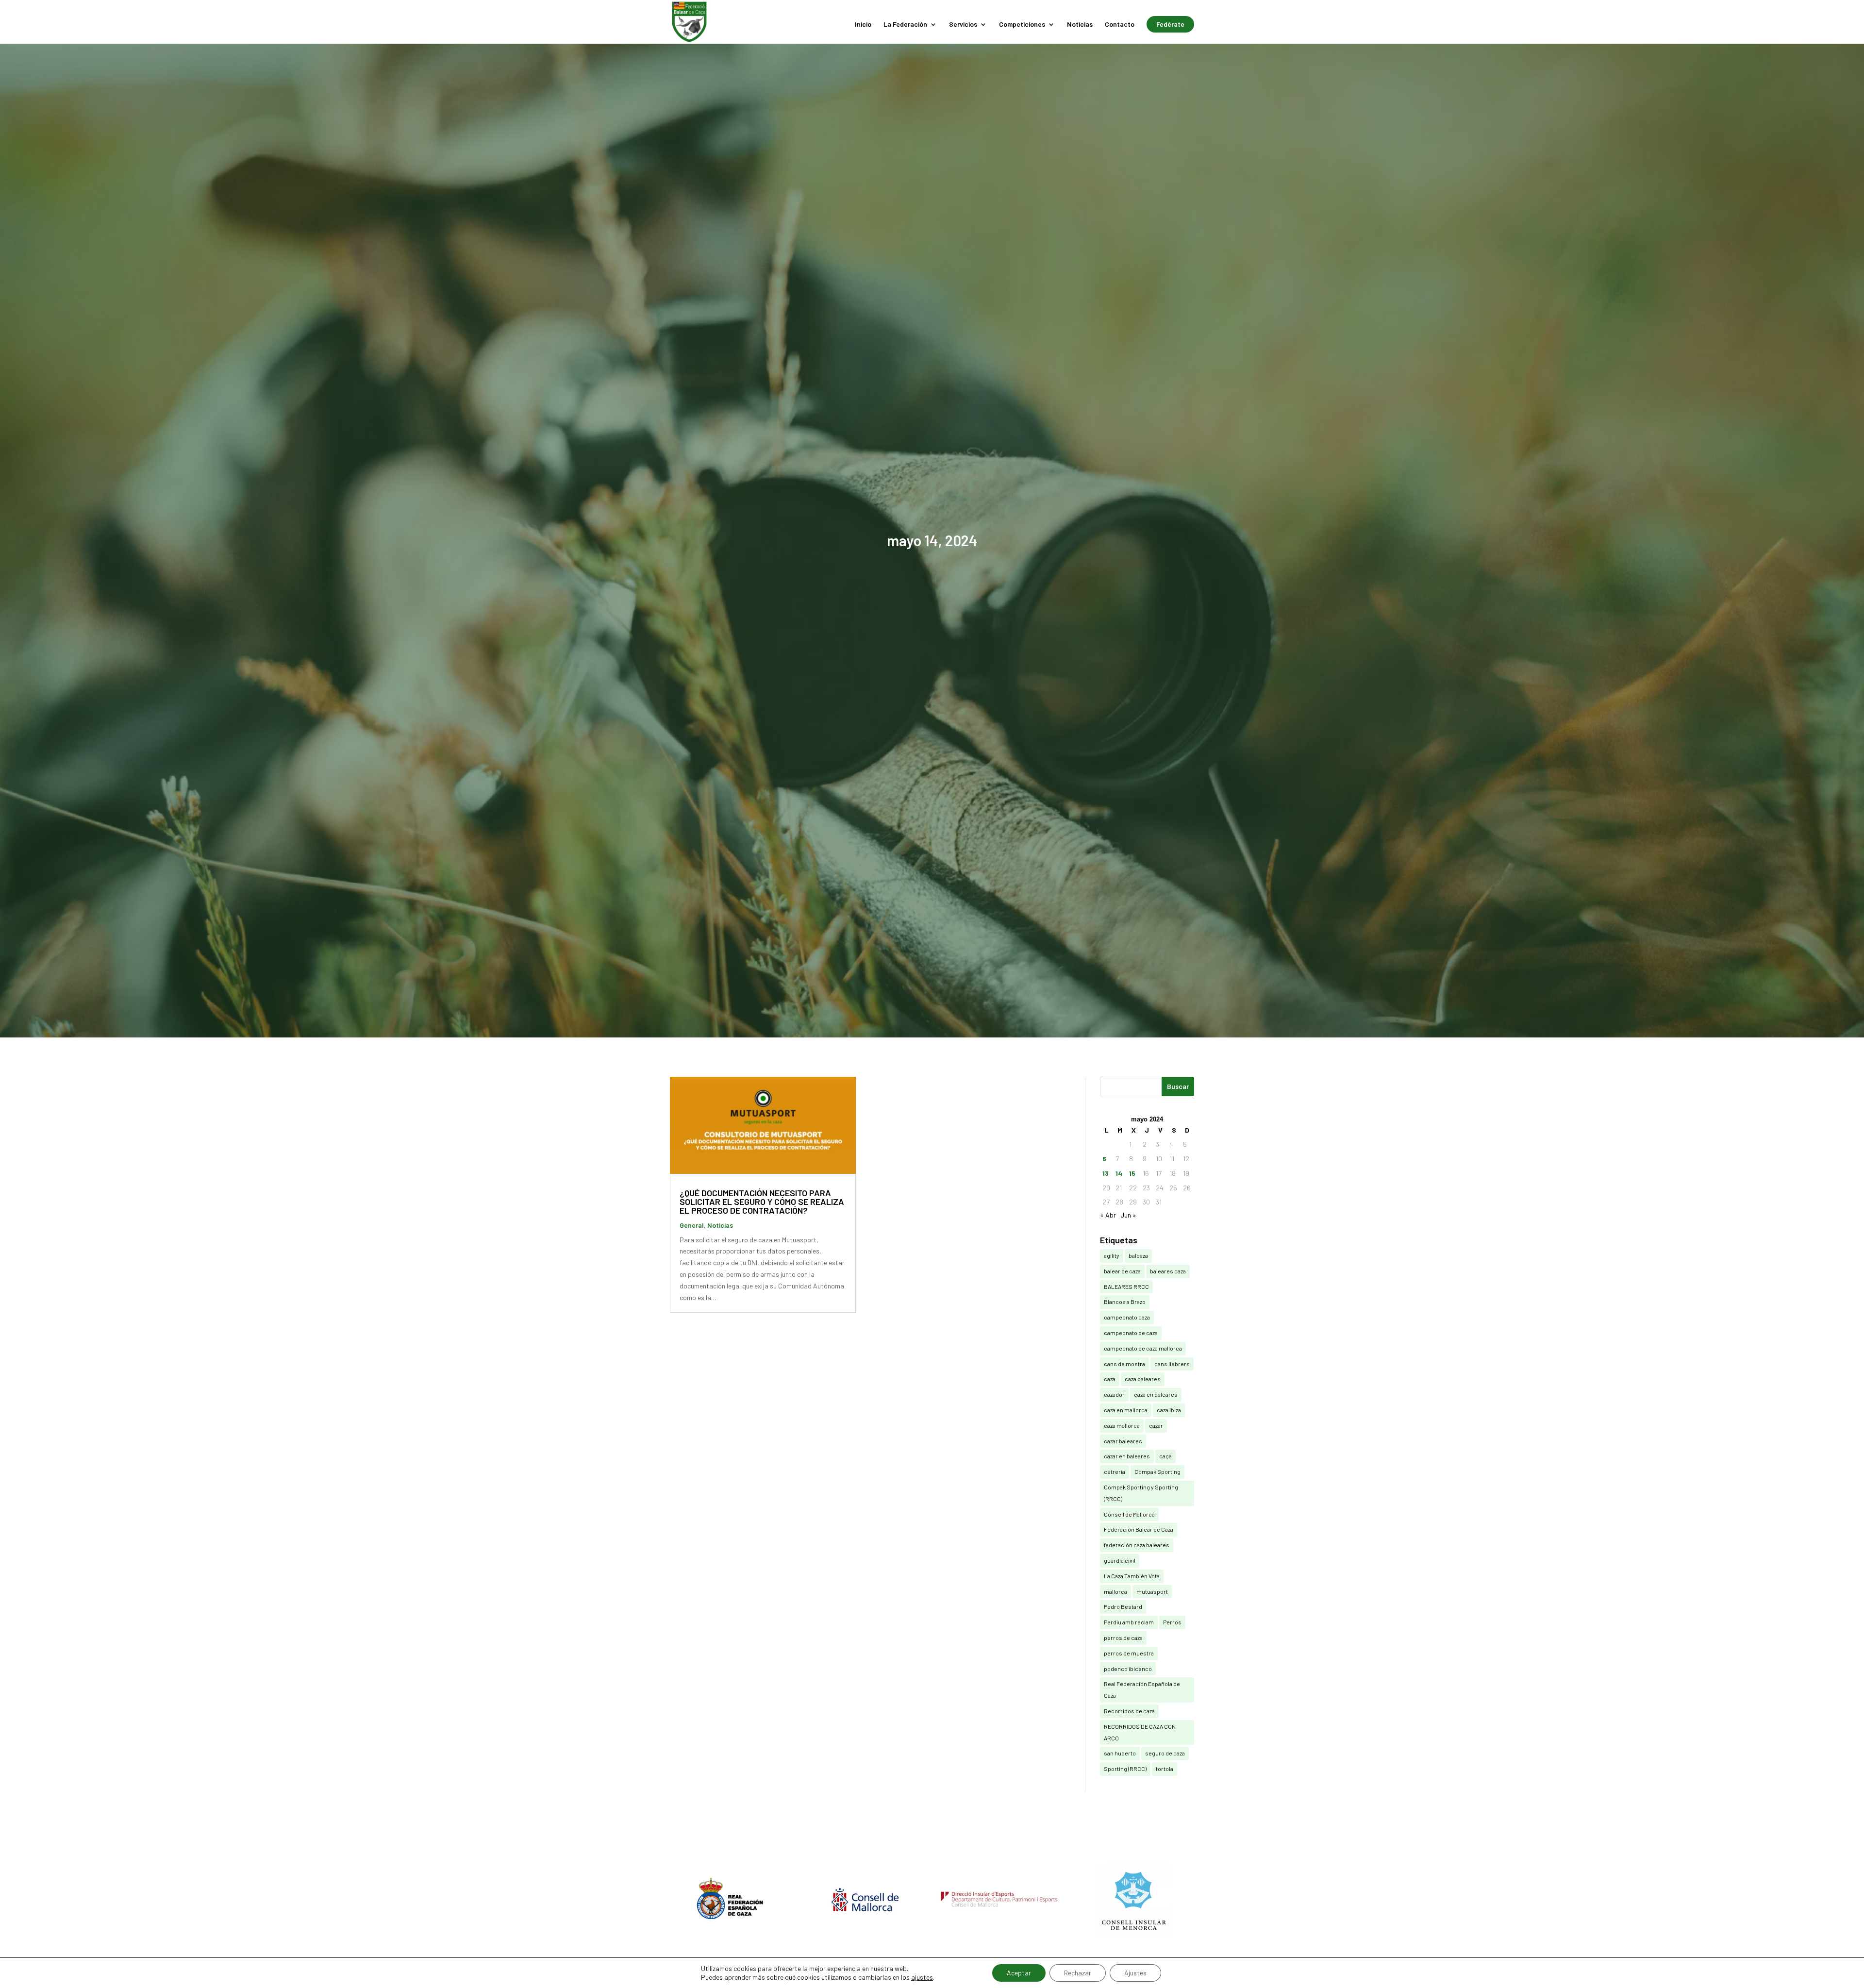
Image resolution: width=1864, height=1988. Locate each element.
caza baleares (1143, 1379)
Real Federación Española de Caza (1142, 1689)
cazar (1156, 1425)
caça (1165, 1456)
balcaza (1138, 1255)
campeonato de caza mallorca (1143, 1348)
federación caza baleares (1137, 1545)
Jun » (1128, 1215)
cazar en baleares (1127, 1456)
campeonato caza (1127, 1317)
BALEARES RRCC (1126, 1286)
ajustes (922, 1977)
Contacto (1120, 25)
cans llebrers (1172, 1364)
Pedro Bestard (1123, 1606)
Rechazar (1078, 1973)
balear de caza (1122, 1271)
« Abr (1108, 1215)
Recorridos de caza (1129, 1711)
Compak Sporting (1157, 1471)
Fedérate (1170, 24)
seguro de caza (1165, 1753)
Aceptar (1019, 1973)
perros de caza (1123, 1637)
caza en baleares (1156, 1394)
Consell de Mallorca (1129, 1514)
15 (1132, 1173)
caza (1110, 1379)
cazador (1114, 1394)
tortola (1165, 1769)
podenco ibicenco (1128, 1669)
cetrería (1115, 1471)
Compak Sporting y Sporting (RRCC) (1141, 1493)
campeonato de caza (1131, 1333)
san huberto (1120, 1753)
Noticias (1080, 25)
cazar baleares (1123, 1441)
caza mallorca (1122, 1425)
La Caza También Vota (1132, 1576)
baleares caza (1168, 1271)
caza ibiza (1169, 1410)
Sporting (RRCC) (1125, 1769)
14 (1119, 1173)
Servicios (963, 25)
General (692, 1225)
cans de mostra (1124, 1364)
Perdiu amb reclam (1129, 1622)
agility (1112, 1255)
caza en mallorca (1126, 1410)
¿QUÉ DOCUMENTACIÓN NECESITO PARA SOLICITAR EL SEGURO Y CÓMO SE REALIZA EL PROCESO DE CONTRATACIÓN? (762, 1202)
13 (1106, 1173)
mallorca (1115, 1591)
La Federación (905, 25)
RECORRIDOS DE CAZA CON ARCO (1140, 1732)
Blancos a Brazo (1125, 1302)
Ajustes (1135, 1973)
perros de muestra (1129, 1653)
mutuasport (1152, 1591)
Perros (1172, 1622)
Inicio (863, 25)
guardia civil (1120, 1560)
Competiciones (1022, 25)
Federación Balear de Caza (1139, 1529)
